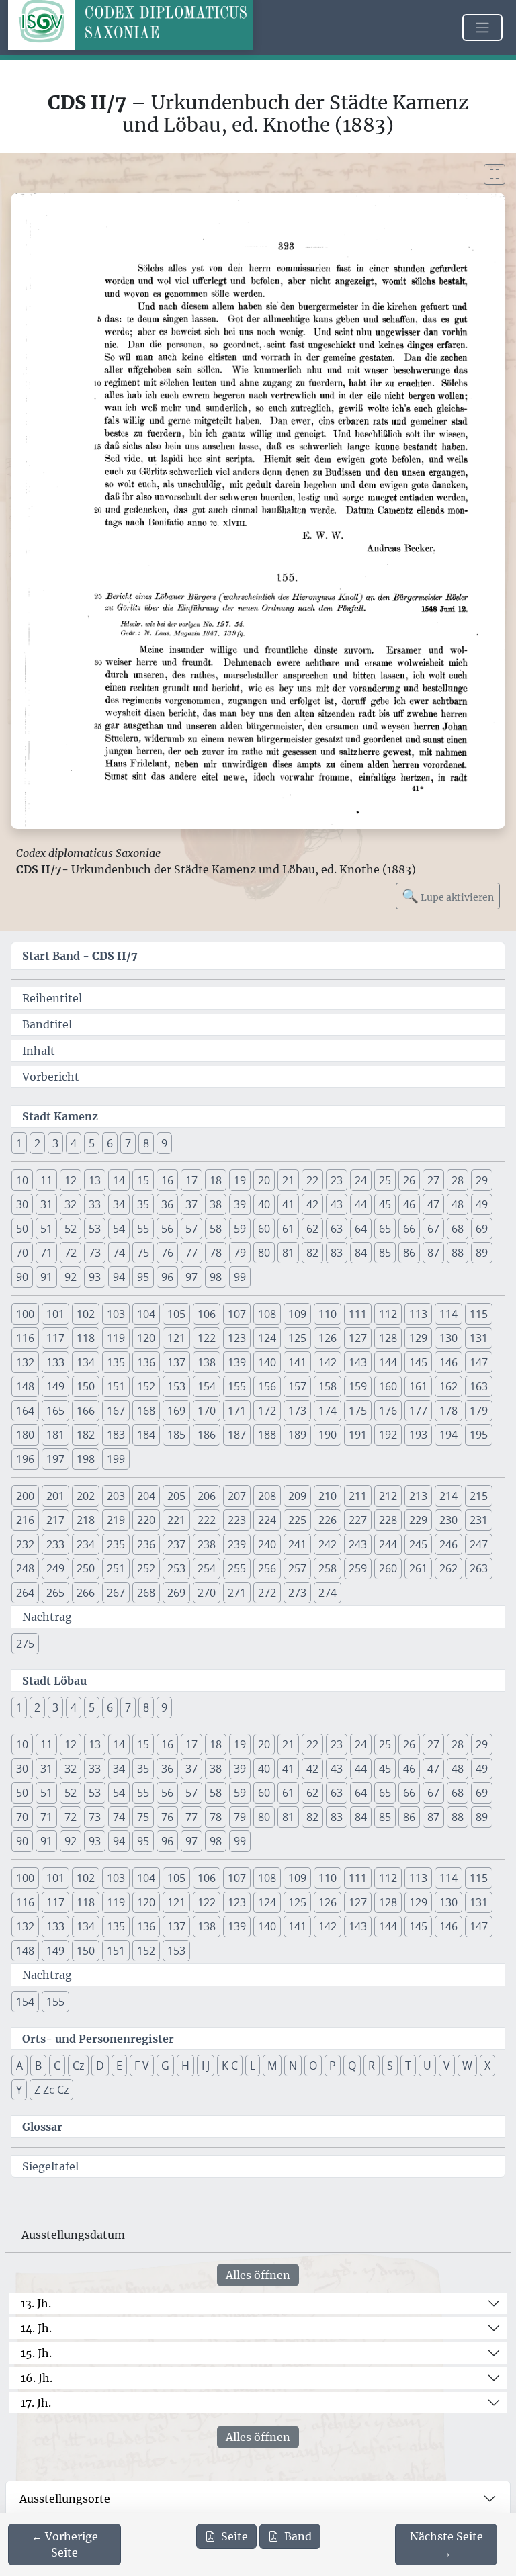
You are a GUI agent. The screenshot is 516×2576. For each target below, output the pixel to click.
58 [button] (216, 1229)
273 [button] (297, 1593)
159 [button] (358, 1386)
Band (298, 2536)
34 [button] (119, 1204)
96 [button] (167, 1277)
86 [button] (409, 1253)
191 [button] (358, 1435)
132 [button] (25, 1362)
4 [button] (74, 1143)
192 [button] (388, 1435)
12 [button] (71, 1180)
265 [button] (55, 1593)
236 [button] (146, 1544)
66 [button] (409, 1229)
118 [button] (86, 1338)
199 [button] (116, 1459)
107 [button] (237, 1314)
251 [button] (116, 1568)
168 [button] (146, 1411)
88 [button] (458, 1253)
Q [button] (352, 2066)
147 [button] (479, 1362)
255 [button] (237, 1568)
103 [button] (116, 1314)
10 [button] (22, 1180)
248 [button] (25, 1568)
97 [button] (191, 1277)
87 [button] (433, 1253)
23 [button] (337, 1180)
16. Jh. (37, 2378)
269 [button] (176, 1593)
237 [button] (176, 1544)
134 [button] (86, 1362)
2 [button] (37, 1143)
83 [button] (337, 1253)
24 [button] (361, 1180)
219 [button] (116, 1520)
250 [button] (86, 1568)
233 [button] (55, 1544)
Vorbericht (51, 1077)
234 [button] (86, 1544)
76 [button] (167, 1253)
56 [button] (167, 1229)
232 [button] (25, 1544)
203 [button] (116, 1496)
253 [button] (176, 1568)
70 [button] (22, 1253)
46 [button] (409, 1204)
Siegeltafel (50, 2166)
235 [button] (116, 1544)
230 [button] (448, 1520)
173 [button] (297, 1411)
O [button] (313, 2066)
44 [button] (361, 1204)
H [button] (185, 2066)
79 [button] (240, 1253)
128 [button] (388, 1338)
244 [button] (388, 1544)
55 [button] (143, 1229)
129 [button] (418, 1338)
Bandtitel (47, 1024)
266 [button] (86, 1593)
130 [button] (448, 1338)
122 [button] (207, 1338)
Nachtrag (47, 1617)
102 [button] (86, 1314)
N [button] (293, 2066)
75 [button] (143, 1253)
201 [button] (55, 1496)
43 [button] (337, 1204)
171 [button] (237, 1411)
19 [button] (240, 1180)
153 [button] (176, 1386)
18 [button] (216, 1180)
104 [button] (146, 1314)
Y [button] (19, 2090)
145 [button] (418, 1362)
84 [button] (361, 1253)
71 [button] (46, 1253)
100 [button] (25, 1314)
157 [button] (297, 1386)
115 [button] (479, 1314)
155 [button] (237, 1386)
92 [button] (71, 1277)
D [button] (100, 2066)
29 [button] (482, 1180)
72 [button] (71, 1253)
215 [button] (479, 1496)
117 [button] (55, 1338)
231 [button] (479, 1520)
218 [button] (86, 1520)
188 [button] (267, 1435)
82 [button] (312, 1253)
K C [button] (230, 2066)
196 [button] (25, 1459)
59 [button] (240, 1229)
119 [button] (116, 1338)
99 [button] (240, 1277)
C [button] (57, 2066)
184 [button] (146, 1435)
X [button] (487, 2066)
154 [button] (207, 1386)
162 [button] (448, 1386)
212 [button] (388, 1496)
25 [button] (385, 1180)
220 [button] (146, 1520)
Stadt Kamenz (60, 1116)
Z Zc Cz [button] (51, 2090)
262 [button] (448, 1568)
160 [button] (388, 1386)
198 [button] (86, 1459)
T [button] (408, 2066)
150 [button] (86, 1386)
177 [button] (418, 1411)
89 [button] (482, 1253)
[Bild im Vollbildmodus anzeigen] (494, 174)
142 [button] (328, 1362)
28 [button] (458, 1180)
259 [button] (358, 1568)
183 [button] (116, 1435)
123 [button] (237, 1338)
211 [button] (358, 1496)
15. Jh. (36, 2353)
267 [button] (116, 1593)
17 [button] (191, 1180)
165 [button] (55, 1411)
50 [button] (22, 1229)
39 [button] (240, 1204)
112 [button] (388, 1314)
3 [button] (55, 1143)
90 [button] (22, 1277)
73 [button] (95, 1253)
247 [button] (479, 1544)
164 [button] (25, 1411)
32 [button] (71, 1204)
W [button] (467, 2066)
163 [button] (479, 1386)
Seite (234, 2536)
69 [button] (482, 1229)
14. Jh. (36, 2328)
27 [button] (433, 1180)
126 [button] (328, 1338)
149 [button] (55, 1386)
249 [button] (55, 1568)
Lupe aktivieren (448, 896)
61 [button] (288, 1229)
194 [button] (448, 1435)
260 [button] (388, 1568)
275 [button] (25, 1644)
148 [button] (25, 1386)
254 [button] (207, 1568)
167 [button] (116, 1411)
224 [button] (267, 1520)
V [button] (447, 2066)
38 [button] (216, 1204)
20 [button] (264, 1180)
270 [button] (207, 1593)
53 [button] (95, 1229)
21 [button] (288, 1180)
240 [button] (267, 1544)
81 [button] (288, 1253)
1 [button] (19, 1143)
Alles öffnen (258, 2275)
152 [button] (146, 1386)
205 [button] (176, 1496)
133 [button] (55, 1362)
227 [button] (358, 1520)
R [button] (372, 2066)
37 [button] (191, 1204)
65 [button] (385, 1229)
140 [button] (267, 1362)
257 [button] (297, 1568)
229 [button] (418, 1520)
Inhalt (39, 1051)
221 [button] (176, 1520)
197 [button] (55, 1459)
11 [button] (46, 1180)
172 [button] (267, 1411)
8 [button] (146, 1143)
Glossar (42, 2127)
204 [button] (146, 1496)
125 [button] (297, 1338)
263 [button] (479, 1568)
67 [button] (433, 1229)
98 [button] (216, 1277)
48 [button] (458, 1204)
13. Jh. (36, 2303)
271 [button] (237, 1593)
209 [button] (297, 1496)
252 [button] (146, 1568)
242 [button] (328, 1544)
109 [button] (297, 1314)
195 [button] (479, 1435)
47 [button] (433, 1204)
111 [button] (358, 1314)
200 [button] (25, 1496)
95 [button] (143, 1277)
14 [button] (119, 1180)
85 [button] (385, 1253)
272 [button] (267, 1593)
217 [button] (55, 1520)
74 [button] (119, 1253)
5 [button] (92, 1143)
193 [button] (418, 1435)
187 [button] (237, 1435)
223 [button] (237, 1520)
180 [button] (25, 1435)
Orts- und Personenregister (98, 2039)
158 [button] (328, 1386)
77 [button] (191, 1253)
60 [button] (264, 1229)
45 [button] (385, 1204)
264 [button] (25, 1593)
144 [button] (388, 1362)
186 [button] (207, 1435)
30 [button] (22, 1204)
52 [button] (71, 1229)
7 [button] (128, 1143)
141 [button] (297, 1362)
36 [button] (167, 1204)
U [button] (427, 2066)
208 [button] (267, 1496)
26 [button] (409, 1180)
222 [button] (207, 1520)
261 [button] (418, 1568)
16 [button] (167, 1180)
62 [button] (312, 1229)
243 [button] (358, 1544)
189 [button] (297, 1435)
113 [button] (418, 1314)
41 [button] (288, 1204)
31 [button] (46, 1204)
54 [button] (119, 1229)
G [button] (165, 2066)
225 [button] (297, 1520)
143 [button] (358, 1362)
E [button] (119, 2066)
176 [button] (388, 1411)
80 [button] (264, 1253)
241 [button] (297, 1544)
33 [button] (95, 1204)
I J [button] (206, 2066)
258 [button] (328, 1568)
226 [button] (328, 1520)
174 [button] (328, 1411)
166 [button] (86, 1411)
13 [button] (95, 1180)
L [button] (253, 2066)
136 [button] (146, 1362)
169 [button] (176, 1411)
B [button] (38, 2066)
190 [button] (328, 1435)
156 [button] (267, 1386)
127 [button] (358, 1338)
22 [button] (312, 1180)
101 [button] (55, 1314)
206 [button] (207, 1496)
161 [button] (418, 1386)
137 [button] (176, 1362)
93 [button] (95, 1277)
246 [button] (448, 1544)
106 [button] (207, 1314)
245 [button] (418, 1544)
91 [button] (46, 1277)
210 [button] (328, 1496)
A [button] (19, 2066)
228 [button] (388, 1520)
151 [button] (116, 1386)
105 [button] (176, 1314)
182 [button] (86, 1435)
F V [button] (142, 2066)
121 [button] (176, 1338)
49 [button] (482, 1204)
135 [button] (116, 1362)
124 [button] (267, 1338)
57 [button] (191, 1229)
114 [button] (448, 1314)
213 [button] (418, 1496)
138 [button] (207, 1362)
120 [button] (146, 1338)
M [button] (272, 2066)
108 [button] (267, 1314)
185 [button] (176, 1435)
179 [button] (479, 1411)
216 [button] (25, 1520)
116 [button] (25, 1338)
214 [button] (448, 1496)
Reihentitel (52, 998)
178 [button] (448, 1411)
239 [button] (237, 1544)
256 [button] (267, 1568)
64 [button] (361, 1229)
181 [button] (55, 1435)
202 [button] (86, 1496)
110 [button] (328, 1314)
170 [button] (207, 1411)
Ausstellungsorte (65, 2499)
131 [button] (479, 1338)
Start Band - (80, 956)
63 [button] (337, 1229)
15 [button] (143, 1180)
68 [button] (458, 1229)
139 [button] (237, 1362)
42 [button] (312, 1204)
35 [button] (143, 1204)
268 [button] (146, 1593)
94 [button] (119, 1277)
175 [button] (358, 1411)
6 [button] (110, 1143)
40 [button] (264, 1204)
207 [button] (237, 1496)
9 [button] (164, 1143)
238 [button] (207, 1544)
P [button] (333, 2066)
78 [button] (216, 1253)
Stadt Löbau (54, 1681)
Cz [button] (78, 2066)
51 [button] (46, 1229)
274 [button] (328, 1593)
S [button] (390, 2066)
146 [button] (448, 1362)
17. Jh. (36, 2403)
